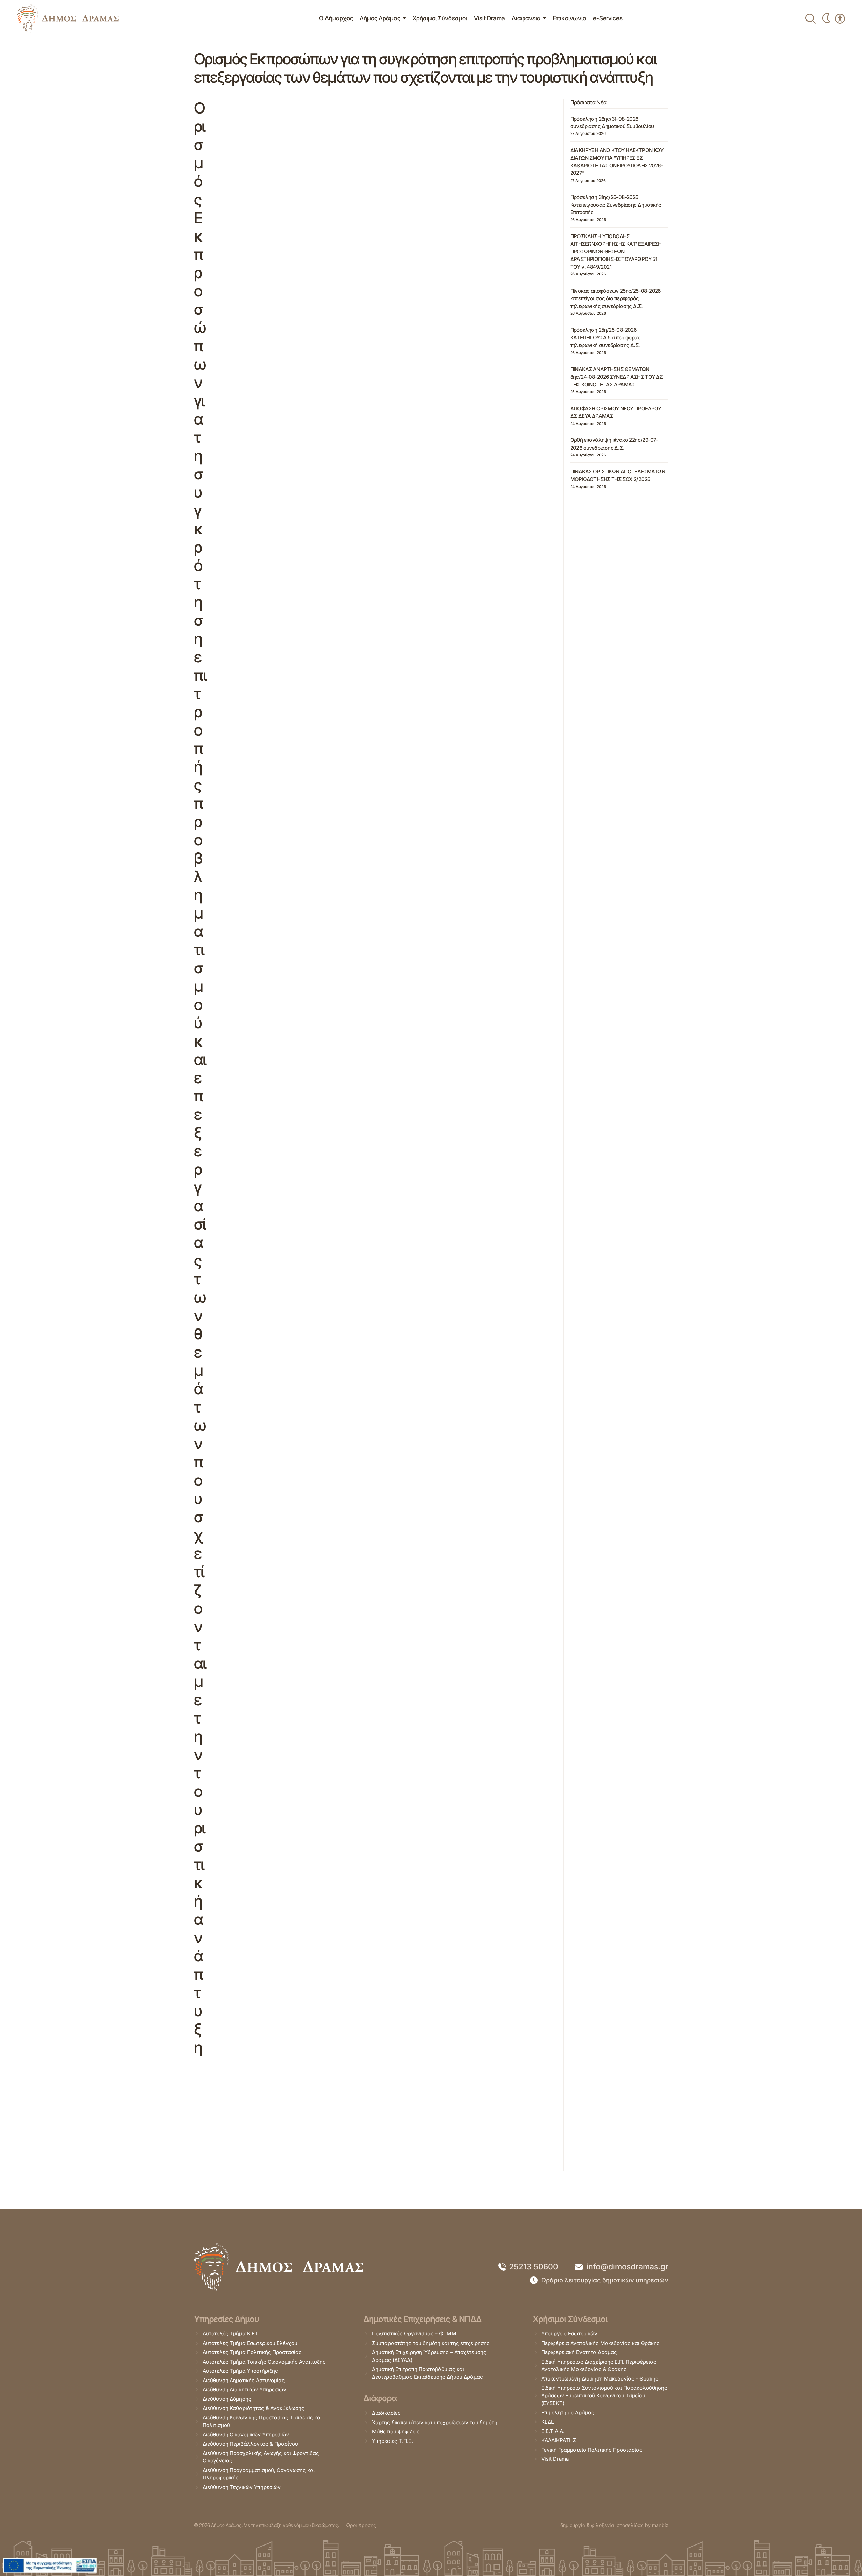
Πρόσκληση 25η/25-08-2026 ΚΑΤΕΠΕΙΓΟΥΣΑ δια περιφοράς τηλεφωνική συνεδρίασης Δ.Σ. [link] (605, 337)
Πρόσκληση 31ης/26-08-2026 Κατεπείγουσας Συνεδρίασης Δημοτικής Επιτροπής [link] (616, 205)
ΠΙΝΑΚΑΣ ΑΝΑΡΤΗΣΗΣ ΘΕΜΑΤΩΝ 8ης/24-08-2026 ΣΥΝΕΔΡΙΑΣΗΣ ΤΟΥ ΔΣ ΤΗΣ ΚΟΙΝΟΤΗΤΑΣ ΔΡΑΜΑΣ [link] (617, 377)
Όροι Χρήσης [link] (361, 2525)
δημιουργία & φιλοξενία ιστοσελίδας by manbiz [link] (614, 2525)
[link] (68, 18)
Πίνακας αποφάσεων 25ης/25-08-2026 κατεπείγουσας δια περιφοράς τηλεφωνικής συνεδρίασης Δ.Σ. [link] (616, 298)
